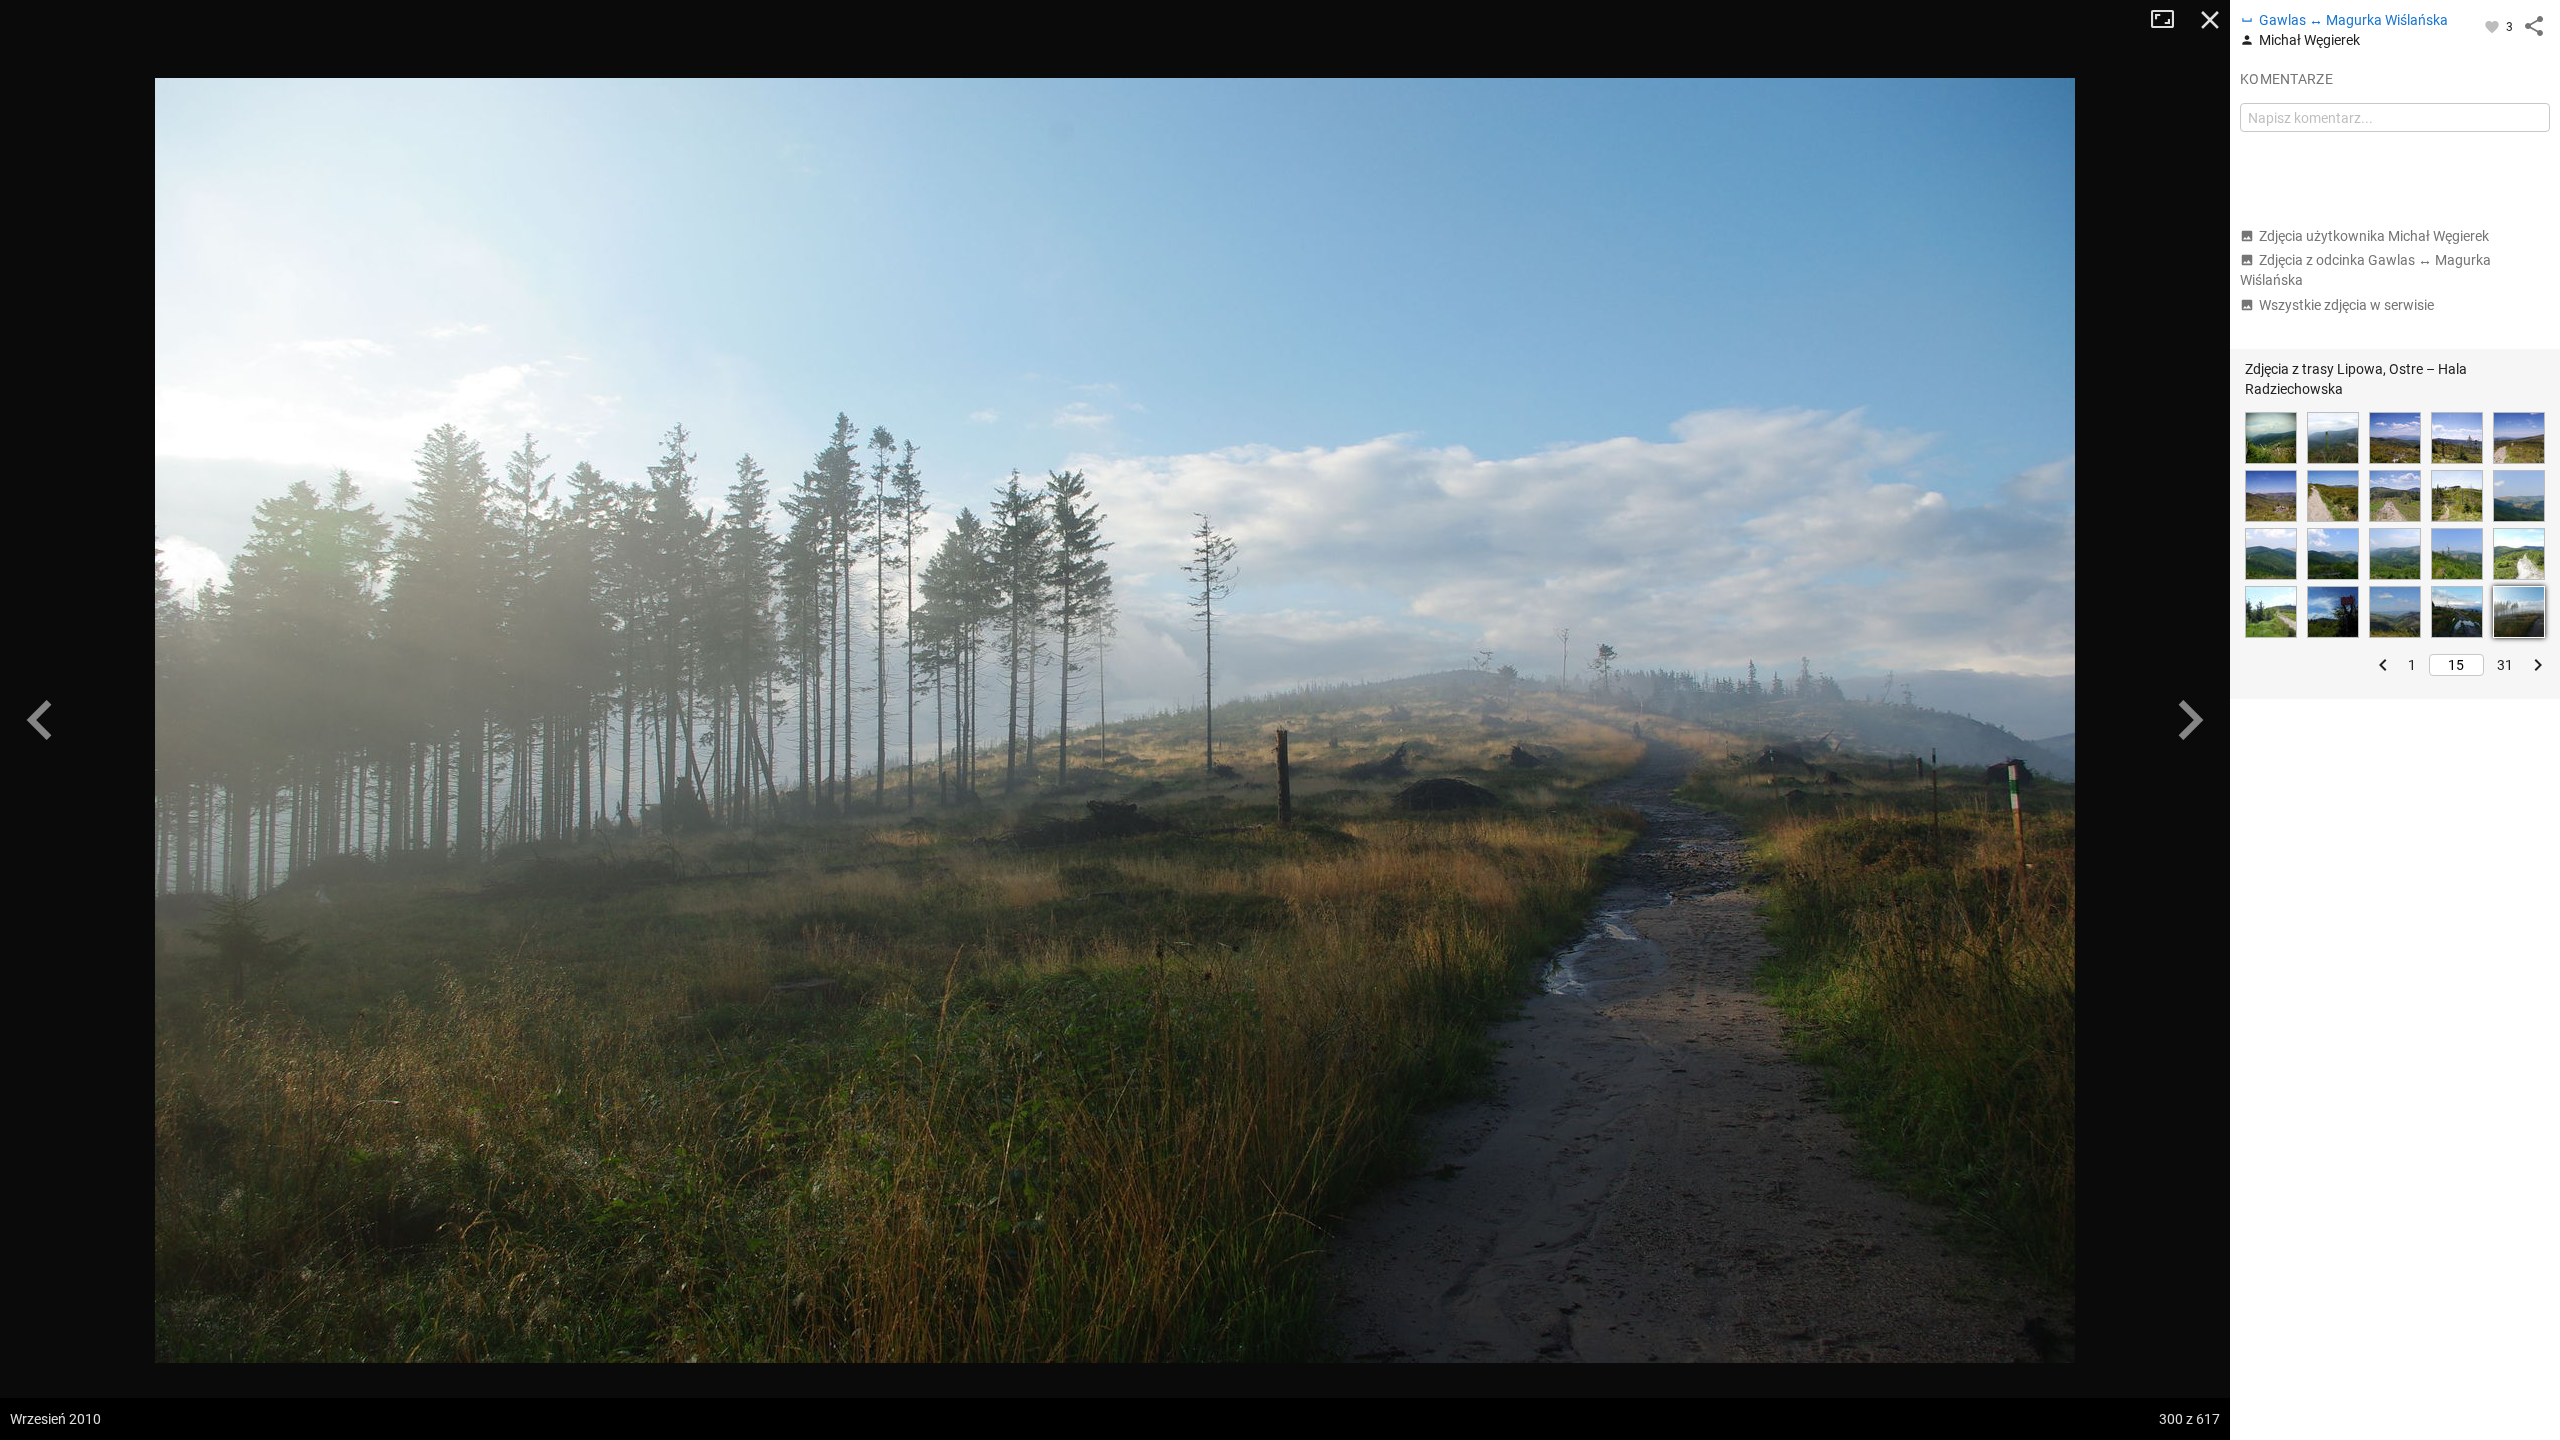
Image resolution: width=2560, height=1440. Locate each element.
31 (2505, 665)
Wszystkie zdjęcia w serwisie (2346, 305)
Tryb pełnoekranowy (2170, 20)
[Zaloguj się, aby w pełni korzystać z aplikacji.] (2493, 26)
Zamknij (2210, 20)
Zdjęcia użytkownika (2374, 236)
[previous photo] (40, 720)
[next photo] (2190, 720)
